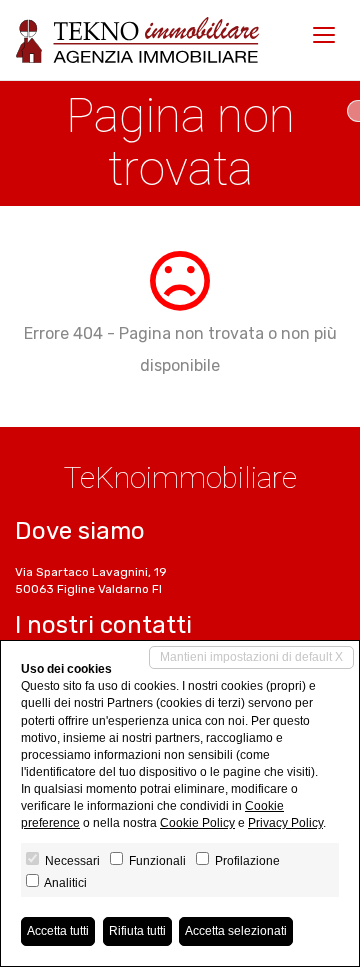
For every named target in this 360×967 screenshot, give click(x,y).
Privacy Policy (285, 823)
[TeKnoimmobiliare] (137, 40)
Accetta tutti (58, 931)
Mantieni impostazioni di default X (251, 657)
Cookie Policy (197, 823)
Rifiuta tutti (137, 931)
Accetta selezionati (236, 931)
